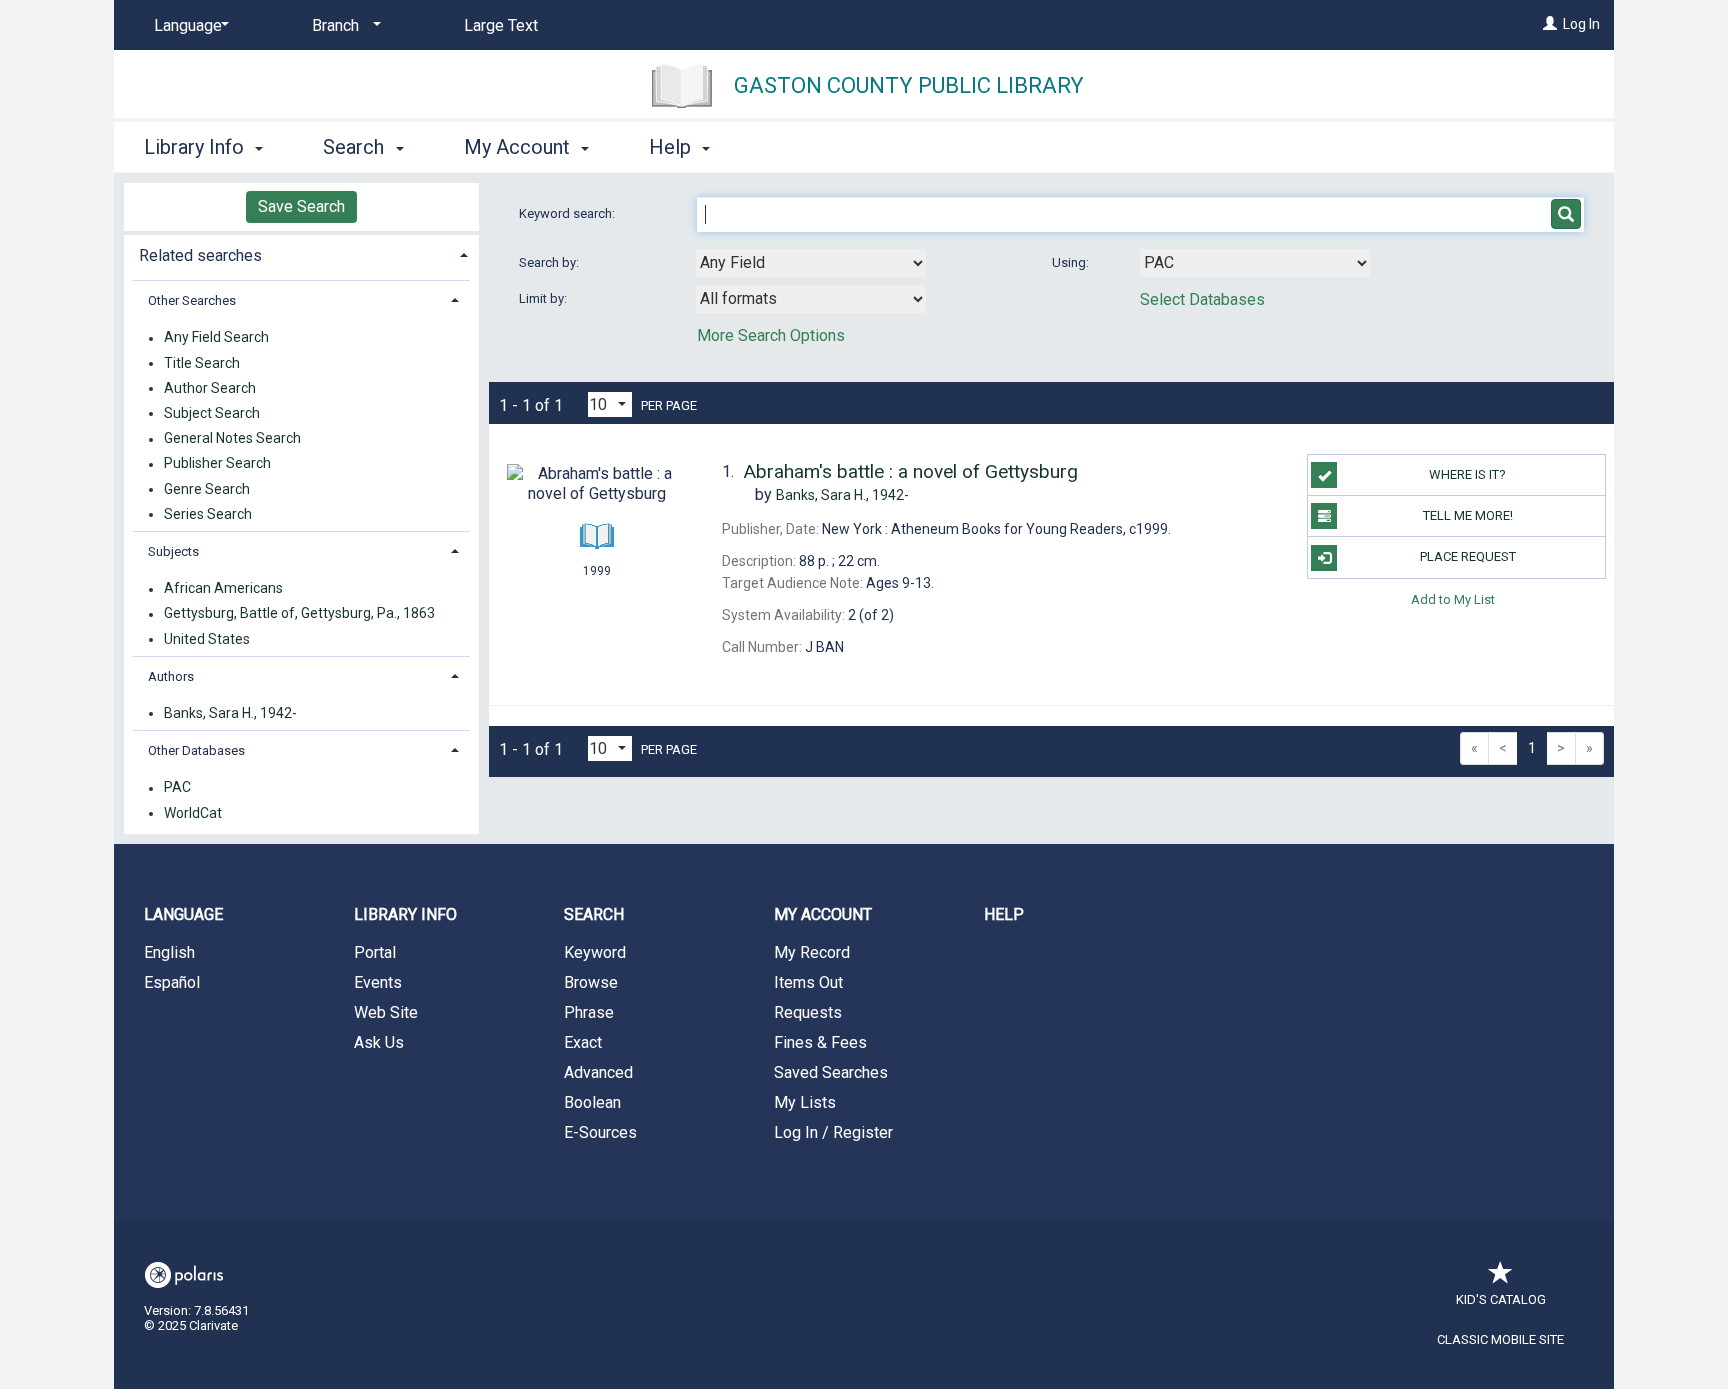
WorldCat (193, 813)
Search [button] (356, 147)
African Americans (223, 589)
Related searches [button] (200, 255)
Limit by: (544, 298)
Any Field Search (216, 338)
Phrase (589, 1012)
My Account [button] (519, 147)
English (169, 952)
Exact (583, 1042)
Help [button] (672, 147)
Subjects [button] (173, 551)
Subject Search (212, 413)
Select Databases (1202, 299)
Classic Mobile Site (1500, 1339)
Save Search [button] (301, 206)
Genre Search (207, 489)
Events (378, 982)
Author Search (210, 388)
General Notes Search (232, 439)
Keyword (595, 952)
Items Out (808, 982)
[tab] (301, 253)
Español (172, 982)
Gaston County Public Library (909, 85)
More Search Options (771, 335)
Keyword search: (568, 213)
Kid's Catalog (1501, 1299)
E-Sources (600, 1132)
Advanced (598, 1072)
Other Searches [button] (192, 300)
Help (1004, 914)
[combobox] (811, 263)
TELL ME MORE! (1468, 515)
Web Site (386, 1012)
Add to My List (1453, 599)
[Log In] (1550, 24)
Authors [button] (171, 676)
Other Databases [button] (196, 750)
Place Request (1468, 556)
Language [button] (183, 914)
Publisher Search (217, 464)
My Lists (805, 1102)
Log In (1581, 24)
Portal (375, 952)
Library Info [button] (196, 147)
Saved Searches (831, 1072)
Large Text (501, 25)
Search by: (550, 262)
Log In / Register (833, 1132)
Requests (808, 1012)
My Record (812, 952)
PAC (177, 788)
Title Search (202, 363)
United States (207, 639)
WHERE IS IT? (1467, 474)
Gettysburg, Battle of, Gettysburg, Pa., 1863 (299, 614)
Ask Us (379, 1042)
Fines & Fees (820, 1042)
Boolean (592, 1102)
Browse (591, 982)
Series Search (208, 514)
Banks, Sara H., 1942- (230, 713)
